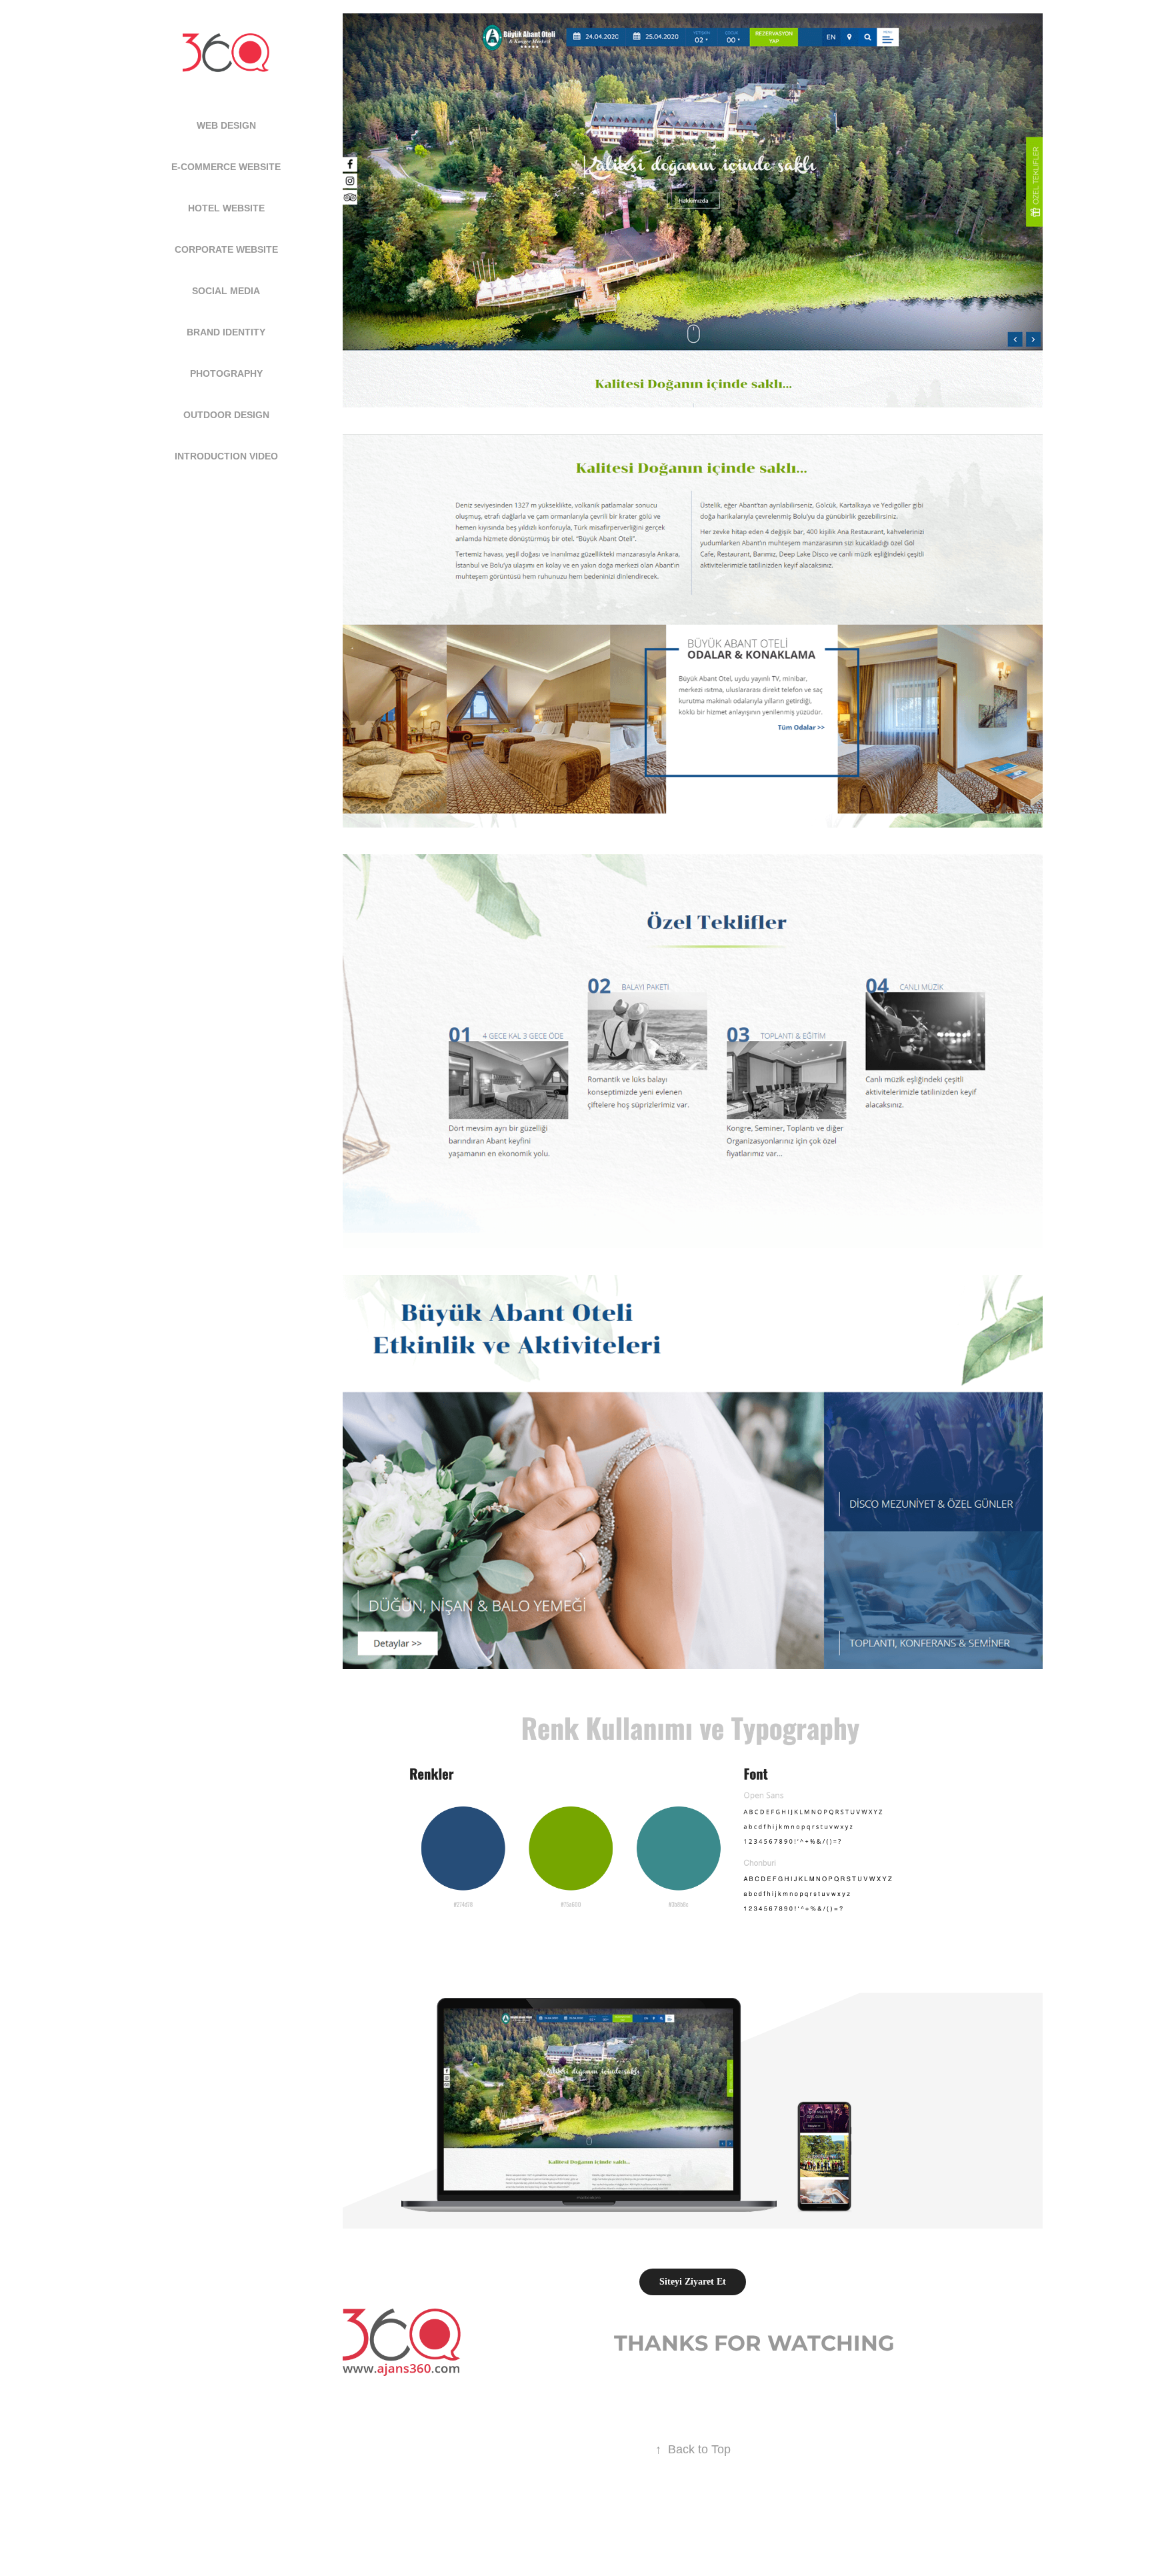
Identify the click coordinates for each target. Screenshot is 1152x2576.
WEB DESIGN (226, 125)
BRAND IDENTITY (226, 332)
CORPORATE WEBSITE (226, 249)
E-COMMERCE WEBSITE (226, 167)
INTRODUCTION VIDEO (226, 456)
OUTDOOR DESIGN (226, 415)
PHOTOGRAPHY (226, 373)
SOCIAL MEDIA (226, 291)
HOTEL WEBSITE (226, 208)
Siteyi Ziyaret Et (693, 2282)
